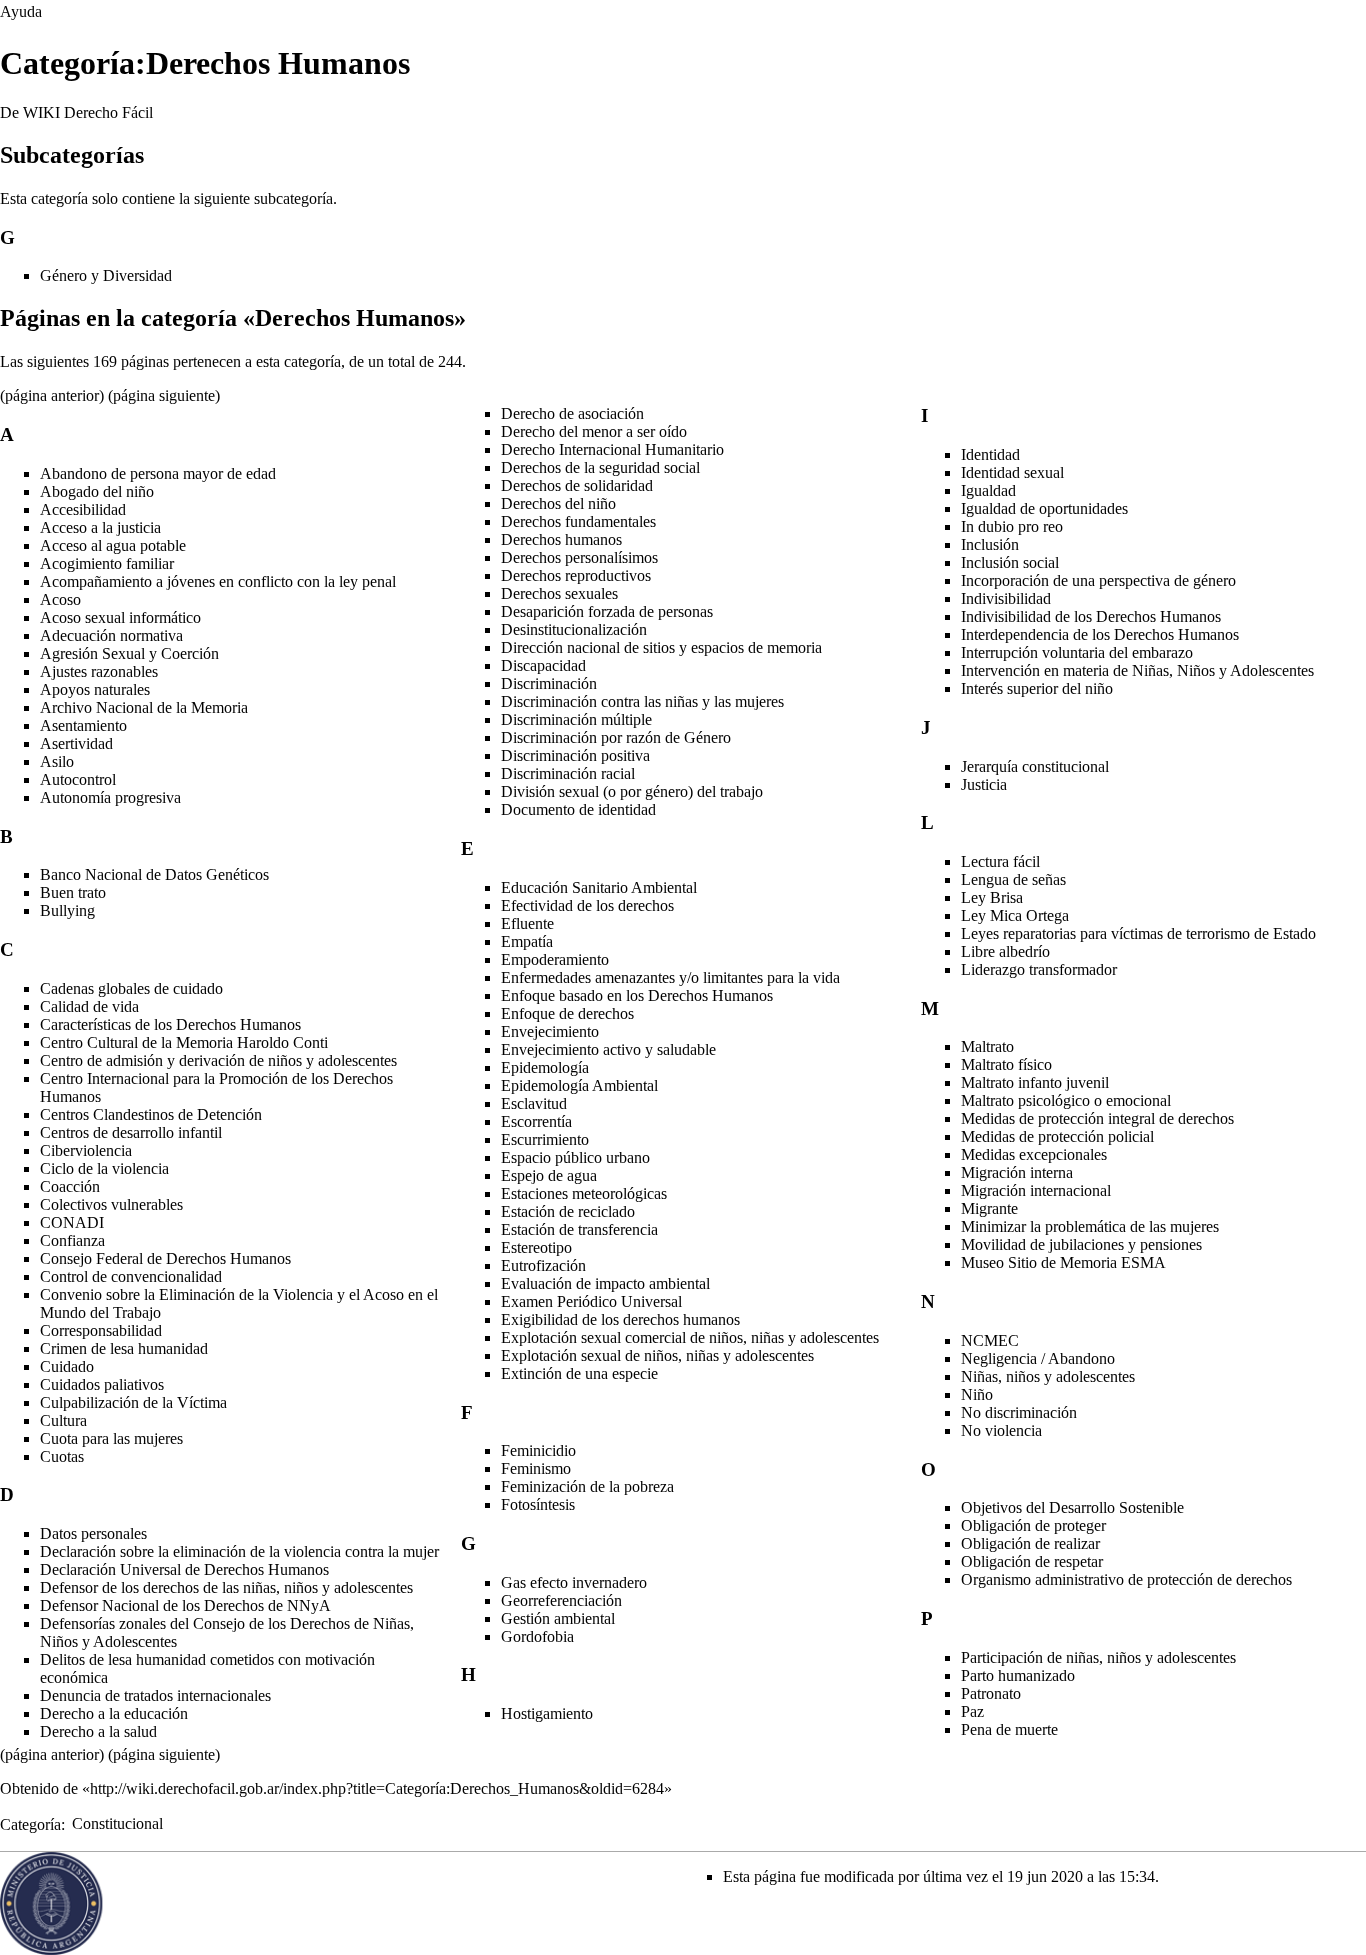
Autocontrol (78, 779)
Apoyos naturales (95, 689)
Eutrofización (543, 1265)
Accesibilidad (83, 509)
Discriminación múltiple (576, 719)
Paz (972, 1711)
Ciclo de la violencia (104, 1168)
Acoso (60, 599)
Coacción (70, 1186)
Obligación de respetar (1032, 1561)
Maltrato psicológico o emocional (1066, 1100)
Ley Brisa (992, 897)
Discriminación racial (568, 773)
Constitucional (117, 1823)
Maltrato (987, 1046)
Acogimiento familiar (107, 563)
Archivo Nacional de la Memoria (144, 707)
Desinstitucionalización (574, 629)
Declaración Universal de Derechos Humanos (184, 1569)
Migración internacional (1036, 1190)
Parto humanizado (1018, 1675)
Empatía (527, 941)
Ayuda (21, 11)
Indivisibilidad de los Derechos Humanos (1091, 616)
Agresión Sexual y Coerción (129, 653)
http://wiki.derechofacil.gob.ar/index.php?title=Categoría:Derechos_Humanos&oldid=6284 (377, 1788)
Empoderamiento (555, 959)
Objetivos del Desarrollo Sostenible (1072, 1507)
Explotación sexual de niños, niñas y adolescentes (657, 1355)
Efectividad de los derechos (587, 905)
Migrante (989, 1208)
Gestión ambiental (558, 1618)
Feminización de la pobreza (587, 1486)
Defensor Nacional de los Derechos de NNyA (185, 1605)
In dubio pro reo (1012, 526)
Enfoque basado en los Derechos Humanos (637, 995)
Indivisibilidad (1006, 598)
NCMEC (990, 1340)
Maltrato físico (1006, 1064)
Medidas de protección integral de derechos (1097, 1118)
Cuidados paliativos (102, 1384)
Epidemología (545, 1067)
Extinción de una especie (579, 1373)
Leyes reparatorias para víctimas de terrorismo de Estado (1138, 933)
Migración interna (1017, 1172)
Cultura (63, 1420)
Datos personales (93, 1533)
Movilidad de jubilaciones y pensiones (1081, 1244)
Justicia (984, 784)
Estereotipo (536, 1247)
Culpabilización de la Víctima (133, 1402)
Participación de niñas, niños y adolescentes (1098, 1657)
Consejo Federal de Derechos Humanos (165, 1258)
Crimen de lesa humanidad (124, 1348)
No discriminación (1019, 1412)
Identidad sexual (1012, 472)
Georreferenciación (561, 1600)
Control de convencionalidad (131, 1276)
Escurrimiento (545, 1139)
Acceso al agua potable (113, 545)
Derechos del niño (558, 503)
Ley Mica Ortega (1015, 915)
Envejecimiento (550, 1031)
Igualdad (988, 490)
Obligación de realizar (1030, 1543)
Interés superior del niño (1037, 688)
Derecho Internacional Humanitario (612, 449)
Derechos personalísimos (579, 557)
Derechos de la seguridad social (600, 467)
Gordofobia (537, 1636)
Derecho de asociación (572, 413)
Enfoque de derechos (567, 1013)
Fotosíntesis (538, 1504)
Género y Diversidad (106, 275)
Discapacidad (543, 665)
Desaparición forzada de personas (607, 611)
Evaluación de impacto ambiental (605, 1283)
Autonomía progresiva (110, 797)
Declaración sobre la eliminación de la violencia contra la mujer (239, 1551)
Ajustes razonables (99, 671)
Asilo (57, 761)
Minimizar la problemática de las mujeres (1090, 1226)
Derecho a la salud (98, 1731)
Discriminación (549, 683)
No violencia (1001, 1430)
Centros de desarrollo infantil (131, 1132)
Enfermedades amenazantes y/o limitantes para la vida (670, 977)
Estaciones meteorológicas (584, 1193)
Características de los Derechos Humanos (170, 1024)
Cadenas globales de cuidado (131, 988)
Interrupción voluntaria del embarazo (1077, 652)
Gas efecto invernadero (574, 1582)
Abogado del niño (97, 491)
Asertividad (76, 743)
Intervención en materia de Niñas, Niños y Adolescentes (1137, 670)
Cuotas (62, 1456)
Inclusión (990, 544)
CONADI (72, 1222)
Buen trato (73, 892)
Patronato (991, 1693)
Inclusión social (1010, 562)
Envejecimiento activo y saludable (608, 1049)
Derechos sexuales (559, 593)
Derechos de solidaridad (577, 485)
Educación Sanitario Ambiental (599, 887)
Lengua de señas (1013, 879)
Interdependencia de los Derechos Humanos (1100, 634)
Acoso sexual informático (120, 617)
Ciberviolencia (86, 1150)
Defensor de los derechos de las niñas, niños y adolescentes (226, 1587)
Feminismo (536, 1468)
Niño (977, 1394)
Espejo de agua (549, 1175)
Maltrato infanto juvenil (1035, 1082)
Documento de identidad (578, 809)
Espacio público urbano (575, 1157)
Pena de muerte (1009, 1729)
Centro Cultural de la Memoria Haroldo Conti (184, 1042)
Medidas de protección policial (1057, 1136)
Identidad (990, 454)
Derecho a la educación (114, 1713)
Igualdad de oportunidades (1044, 508)
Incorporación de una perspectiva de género (1098, 580)
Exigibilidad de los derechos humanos (620, 1319)
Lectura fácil (1000, 861)
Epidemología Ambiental (579, 1085)
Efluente (527, 923)
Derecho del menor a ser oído (594, 431)
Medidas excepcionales (1034, 1154)
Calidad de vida (89, 1006)
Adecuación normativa (111, 635)
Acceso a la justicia (100, 527)
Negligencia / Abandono (1038, 1358)
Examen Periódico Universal (591, 1301)
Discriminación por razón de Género (616, 737)
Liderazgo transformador (1039, 969)
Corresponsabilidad (101, 1330)
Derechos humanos (561, 539)
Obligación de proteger (1033, 1525)
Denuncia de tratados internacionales (155, 1695)
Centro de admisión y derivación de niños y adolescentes (218, 1060)
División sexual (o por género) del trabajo (632, 791)
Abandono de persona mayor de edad (158, 473)
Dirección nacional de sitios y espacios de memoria (661, 647)
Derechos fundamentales (578, 521)
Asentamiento (83, 725)
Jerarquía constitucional (1035, 766)
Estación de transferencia (579, 1229)
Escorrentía (536, 1121)
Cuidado (67, 1366)
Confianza (72, 1240)
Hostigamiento (547, 1713)
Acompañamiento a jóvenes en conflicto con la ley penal (218, 581)
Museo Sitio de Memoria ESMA (1063, 1262)
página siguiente (164, 395)
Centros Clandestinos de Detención (151, 1114)
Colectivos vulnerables (111, 1204)
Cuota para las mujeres (111, 1438)
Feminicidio (538, 1450)
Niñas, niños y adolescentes (1048, 1376)
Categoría (30, 1823)
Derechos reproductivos (576, 575)
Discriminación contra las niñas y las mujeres (642, 701)
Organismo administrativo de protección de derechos (1126, 1579)
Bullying (67, 910)
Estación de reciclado (568, 1211)
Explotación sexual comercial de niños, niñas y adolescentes (690, 1337)
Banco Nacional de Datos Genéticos (154, 874)
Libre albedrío (1005, 951)
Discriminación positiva (575, 755)
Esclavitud (534, 1103)
